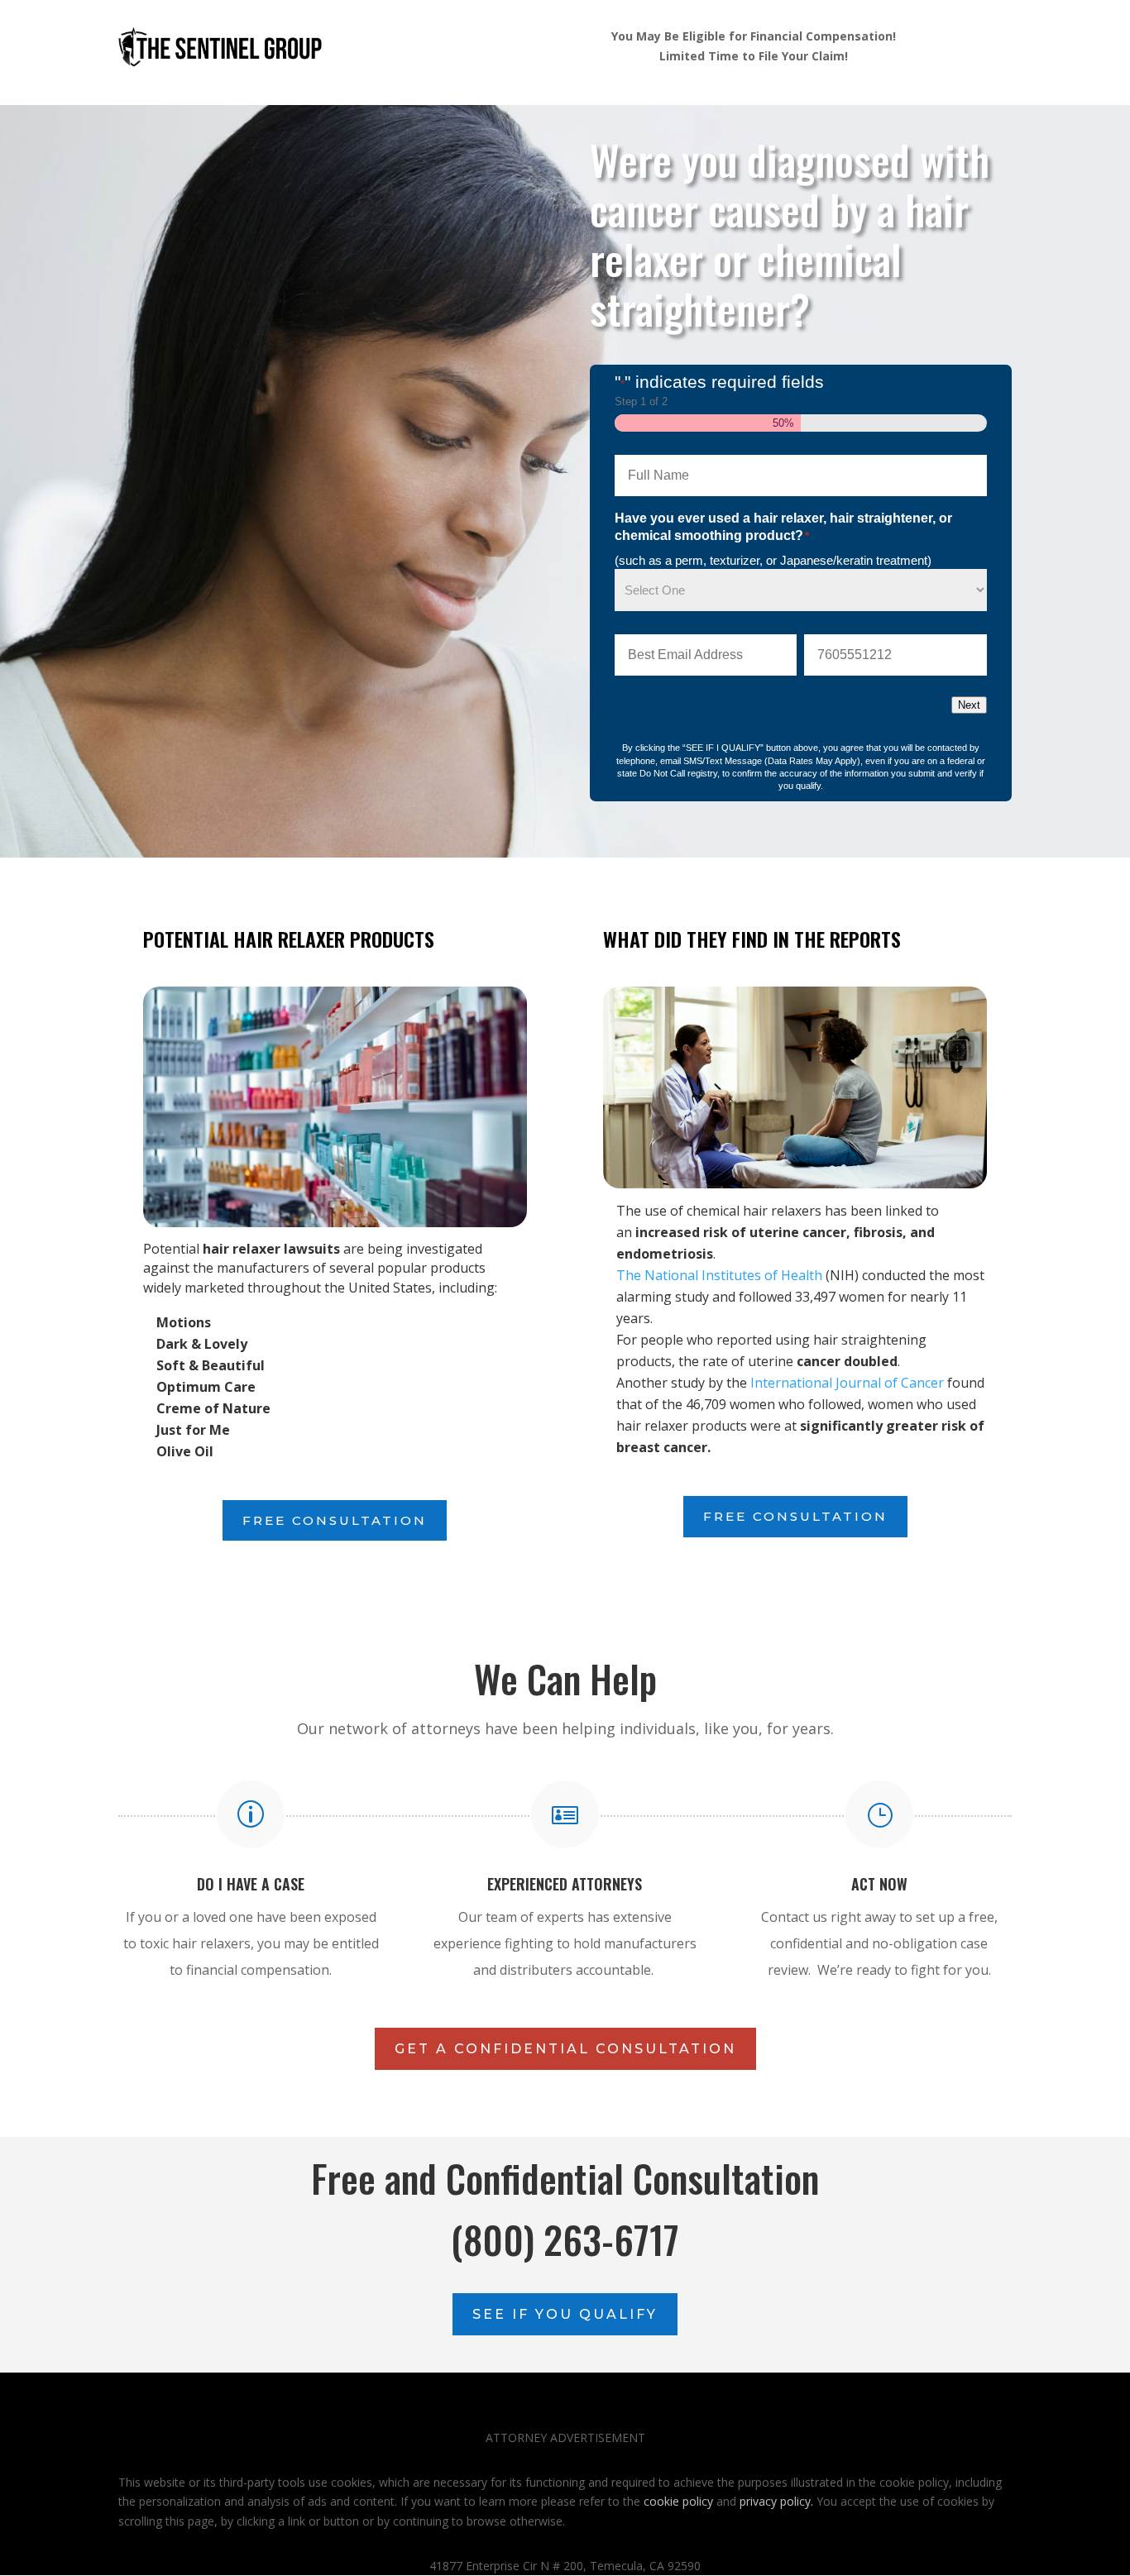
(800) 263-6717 (565, 2239)
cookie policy (678, 2501)
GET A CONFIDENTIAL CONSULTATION (565, 2049)
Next (969, 705)
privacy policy (775, 2501)
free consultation (335, 1520)
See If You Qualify (565, 2314)
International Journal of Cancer (847, 1383)
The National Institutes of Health (719, 1275)
